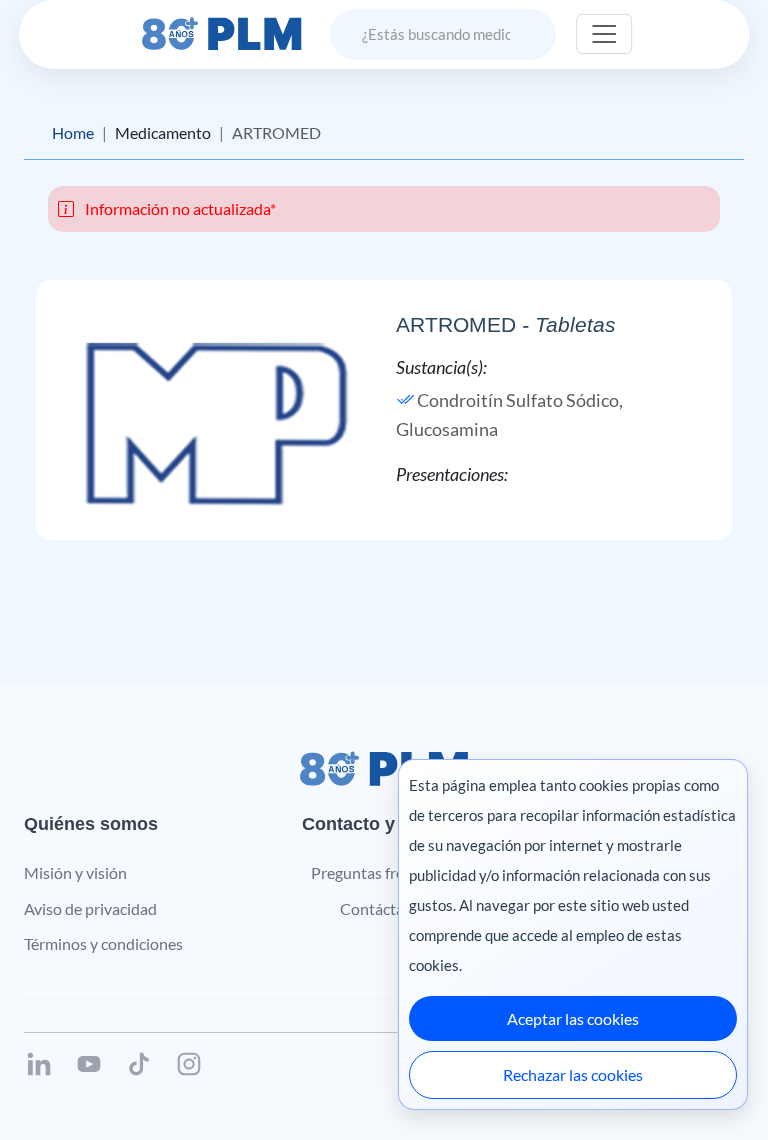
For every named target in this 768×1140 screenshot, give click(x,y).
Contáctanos (384, 908)
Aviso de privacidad (90, 908)
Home (73, 132)
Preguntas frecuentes (384, 872)
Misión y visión (75, 872)
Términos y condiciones (103, 943)
